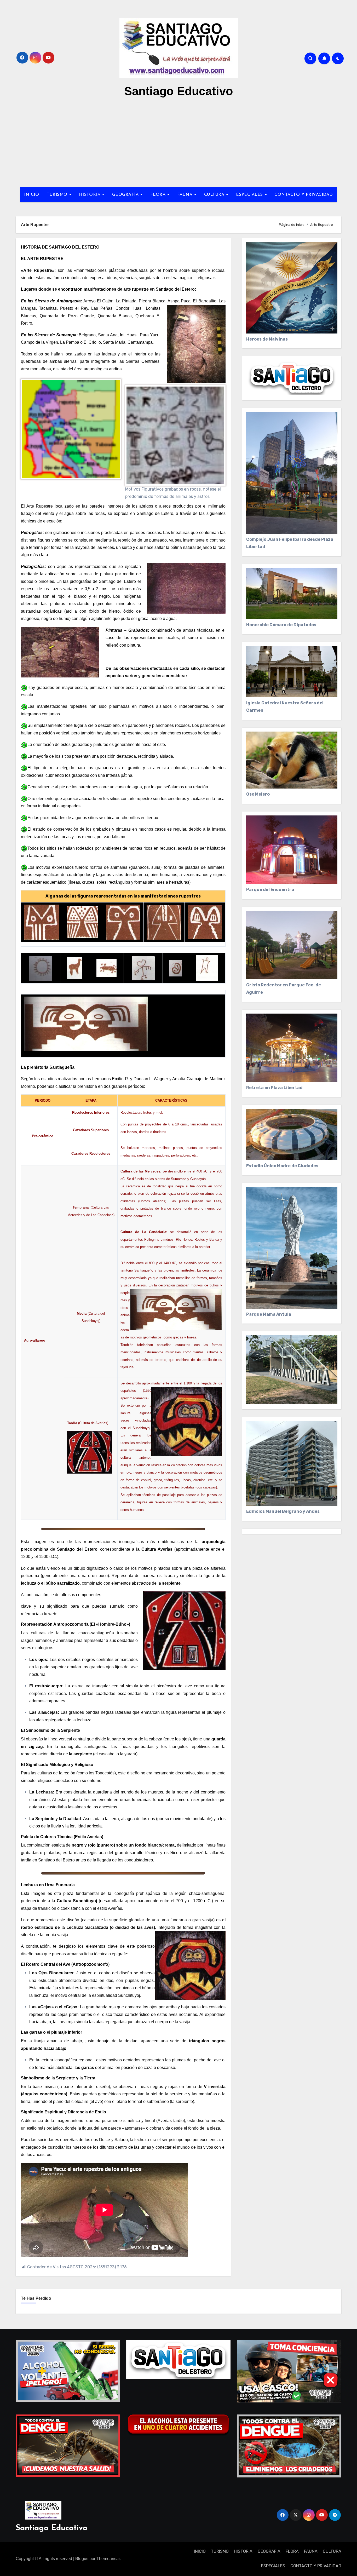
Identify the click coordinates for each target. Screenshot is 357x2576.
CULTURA (215, 195)
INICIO (31, 195)
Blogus (82, 2559)
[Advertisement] (179, 143)
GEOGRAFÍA (126, 195)
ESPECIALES (250, 195)
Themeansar (108, 2559)
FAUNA (186, 195)
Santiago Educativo (179, 91)
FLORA (159, 195)
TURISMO (58, 195)
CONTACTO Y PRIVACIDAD (304, 195)
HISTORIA (90, 195)
